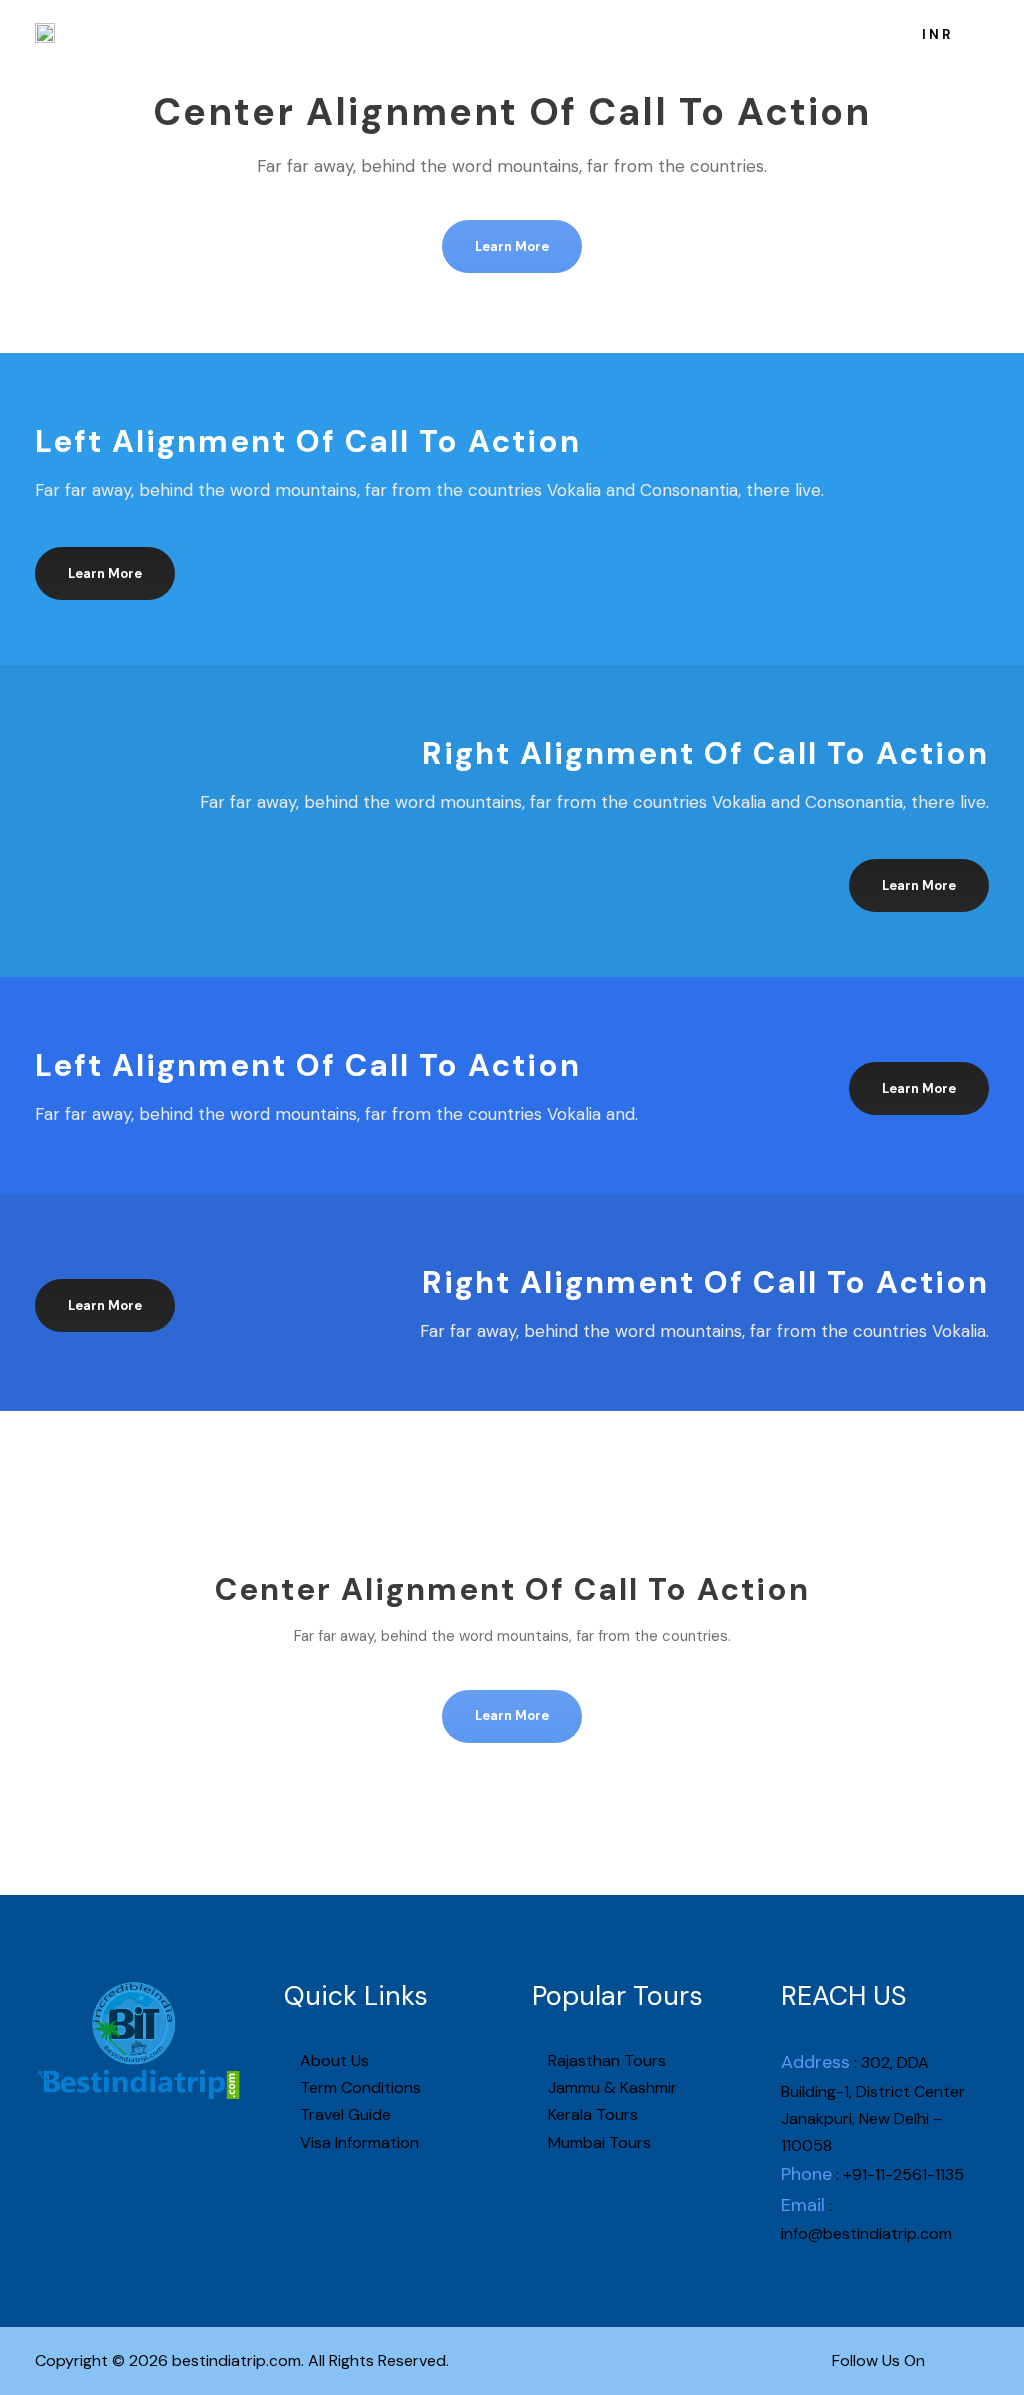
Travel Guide (343, 2114)
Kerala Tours (591, 2114)
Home (245, 33)
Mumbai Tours (597, 2142)
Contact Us (757, 33)
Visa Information (357, 2142)
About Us (326, 33)
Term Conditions (358, 2087)
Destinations (548, 33)
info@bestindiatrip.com (866, 2233)
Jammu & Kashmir (610, 2087)
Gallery (662, 33)
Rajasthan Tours (605, 2060)
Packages (424, 33)
